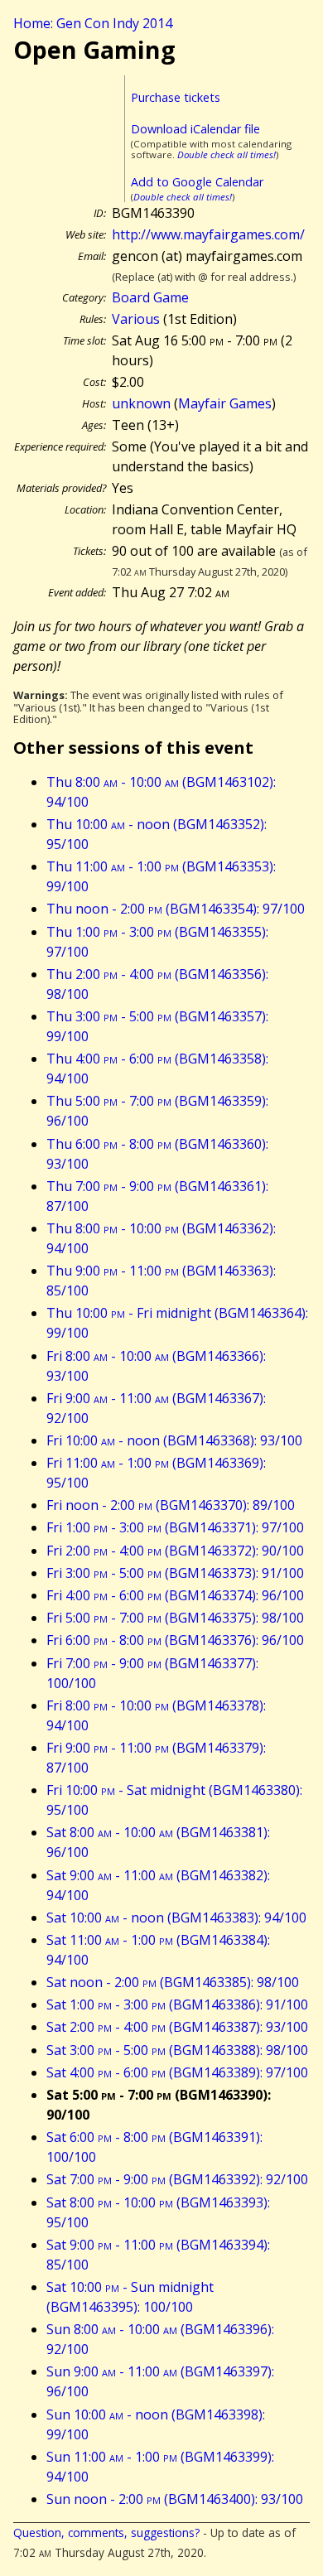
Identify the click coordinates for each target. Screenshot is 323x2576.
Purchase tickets (176, 97)
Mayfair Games (225, 403)
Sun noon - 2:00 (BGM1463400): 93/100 (175, 2499)
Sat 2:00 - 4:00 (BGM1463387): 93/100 (177, 2027)
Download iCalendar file (195, 129)
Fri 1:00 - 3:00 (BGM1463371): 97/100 (175, 1527)
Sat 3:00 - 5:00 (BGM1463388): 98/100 (177, 2050)
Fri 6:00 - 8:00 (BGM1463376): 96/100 (175, 1640)
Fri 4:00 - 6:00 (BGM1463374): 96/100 (175, 1595)
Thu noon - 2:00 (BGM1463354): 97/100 (176, 909)
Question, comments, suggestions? (106, 2533)
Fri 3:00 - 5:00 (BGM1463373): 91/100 (175, 1573)
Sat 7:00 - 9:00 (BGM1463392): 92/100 (177, 2179)
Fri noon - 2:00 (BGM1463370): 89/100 (171, 1505)
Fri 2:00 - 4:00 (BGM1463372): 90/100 (175, 1551)
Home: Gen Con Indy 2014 (93, 23)
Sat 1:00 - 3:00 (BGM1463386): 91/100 (177, 2004)
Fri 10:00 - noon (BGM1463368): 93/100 (174, 1440)
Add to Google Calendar (197, 182)
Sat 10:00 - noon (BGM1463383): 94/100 (176, 1918)
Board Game (150, 297)
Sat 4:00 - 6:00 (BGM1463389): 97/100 (177, 2072)
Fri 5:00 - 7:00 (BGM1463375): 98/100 (175, 1618)
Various (136, 319)
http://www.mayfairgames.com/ (208, 234)
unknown (141, 403)
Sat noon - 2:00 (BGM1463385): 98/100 (173, 1982)
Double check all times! (227, 154)
